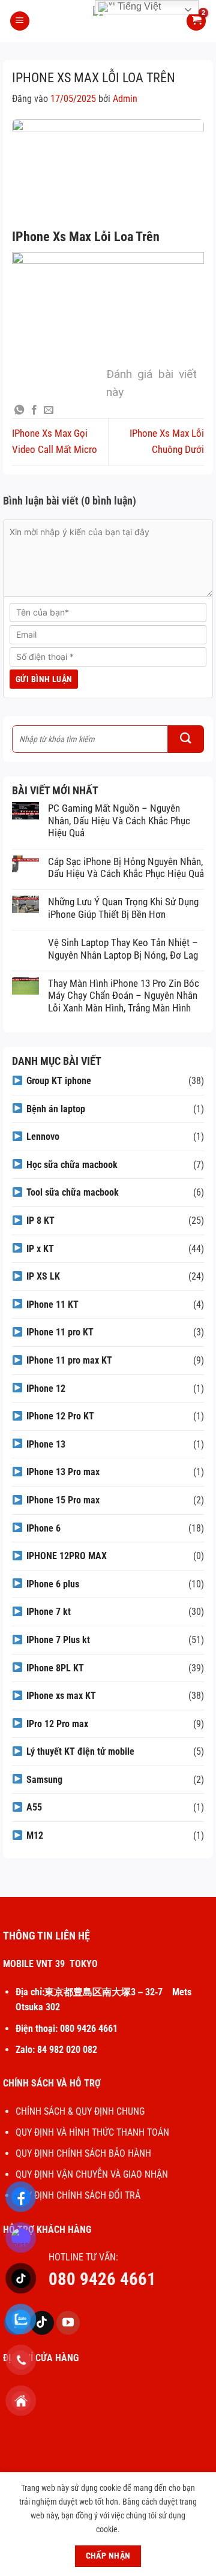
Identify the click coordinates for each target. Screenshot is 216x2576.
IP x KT (40, 1249)
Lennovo (43, 1137)
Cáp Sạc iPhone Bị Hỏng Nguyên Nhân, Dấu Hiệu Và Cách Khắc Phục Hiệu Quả (126, 867)
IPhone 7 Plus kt (58, 1640)
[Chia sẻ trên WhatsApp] (19, 410)
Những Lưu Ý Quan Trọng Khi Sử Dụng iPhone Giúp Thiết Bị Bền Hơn (123, 908)
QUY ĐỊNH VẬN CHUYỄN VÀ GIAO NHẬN (92, 2174)
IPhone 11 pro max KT (69, 1360)
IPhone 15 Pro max (63, 1500)
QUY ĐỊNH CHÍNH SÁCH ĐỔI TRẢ (79, 2195)
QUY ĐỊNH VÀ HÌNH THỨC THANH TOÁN (92, 2132)
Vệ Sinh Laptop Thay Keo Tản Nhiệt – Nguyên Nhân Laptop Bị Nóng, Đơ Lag (123, 948)
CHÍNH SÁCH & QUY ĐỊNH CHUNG (80, 2111)
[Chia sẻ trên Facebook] (34, 410)
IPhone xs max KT (61, 1696)
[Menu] (20, 21)
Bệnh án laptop (56, 1109)
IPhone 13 (46, 1444)
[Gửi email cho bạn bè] (49, 410)
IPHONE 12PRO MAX (67, 1556)
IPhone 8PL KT (55, 1668)
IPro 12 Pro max (57, 1724)
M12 (35, 1835)
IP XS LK (43, 1276)
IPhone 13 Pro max (63, 1472)
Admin (125, 99)
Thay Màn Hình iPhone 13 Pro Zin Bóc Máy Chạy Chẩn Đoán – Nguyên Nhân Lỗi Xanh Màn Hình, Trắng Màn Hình (124, 996)
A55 (34, 1807)
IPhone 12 (46, 1388)
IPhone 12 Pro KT (60, 1416)
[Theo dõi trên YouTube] (68, 2323)
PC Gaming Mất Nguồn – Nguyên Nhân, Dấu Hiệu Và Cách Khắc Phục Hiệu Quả (119, 820)
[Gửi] (186, 739)
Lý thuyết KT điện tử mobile (80, 1751)
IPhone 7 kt (49, 1612)
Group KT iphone (59, 1081)
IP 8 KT (40, 1221)
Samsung (44, 1780)
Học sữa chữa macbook (72, 1165)
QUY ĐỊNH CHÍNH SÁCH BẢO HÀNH (83, 2153)
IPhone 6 (43, 1528)
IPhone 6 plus (53, 1584)
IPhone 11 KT (52, 1304)
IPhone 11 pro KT (60, 1332)
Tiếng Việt (138, 6)
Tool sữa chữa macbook (73, 1192)
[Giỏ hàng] (196, 21)
